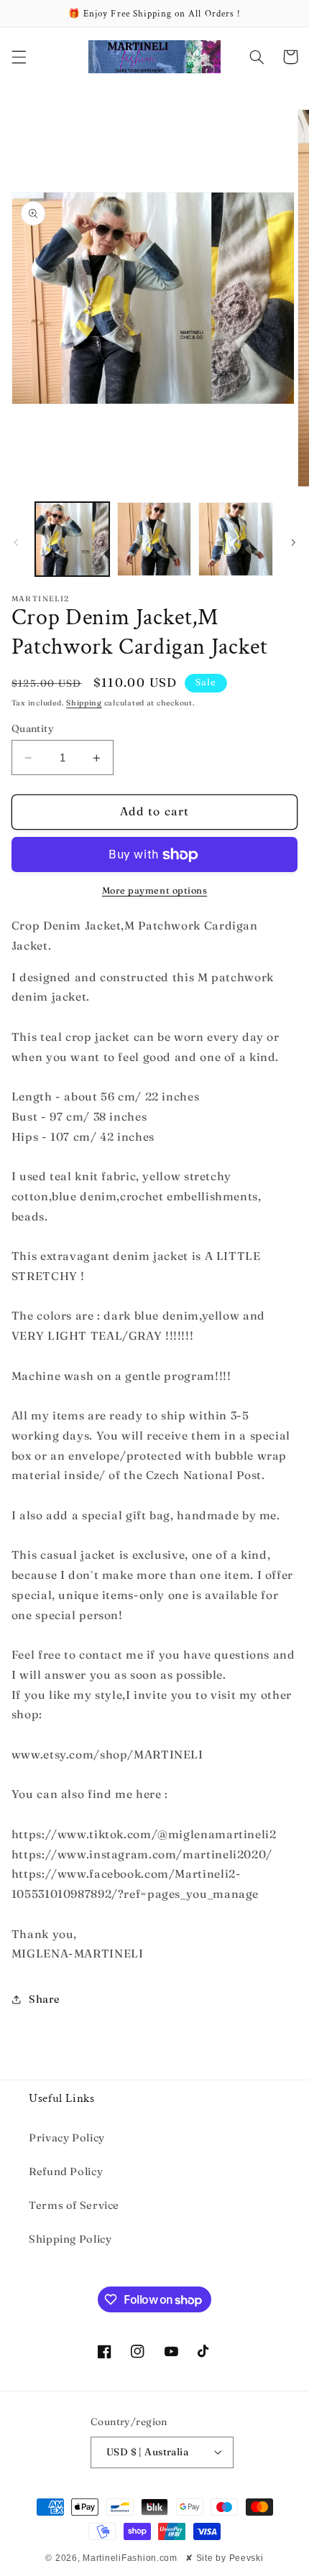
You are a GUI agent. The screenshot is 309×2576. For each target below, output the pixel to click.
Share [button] (45, 1999)
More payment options (155, 890)
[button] (19, 57)
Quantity (33, 728)
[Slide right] (293, 542)
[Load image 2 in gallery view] (154, 539)
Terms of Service (74, 2205)
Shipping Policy (70, 2239)
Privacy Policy (67, 2138)
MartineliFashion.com (130, 2558)
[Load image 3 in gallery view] (235, 539)
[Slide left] (16, 542)
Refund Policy (66, 2172)
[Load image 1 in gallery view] (72, 539)
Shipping (84, 703)
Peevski (246, 2558)
